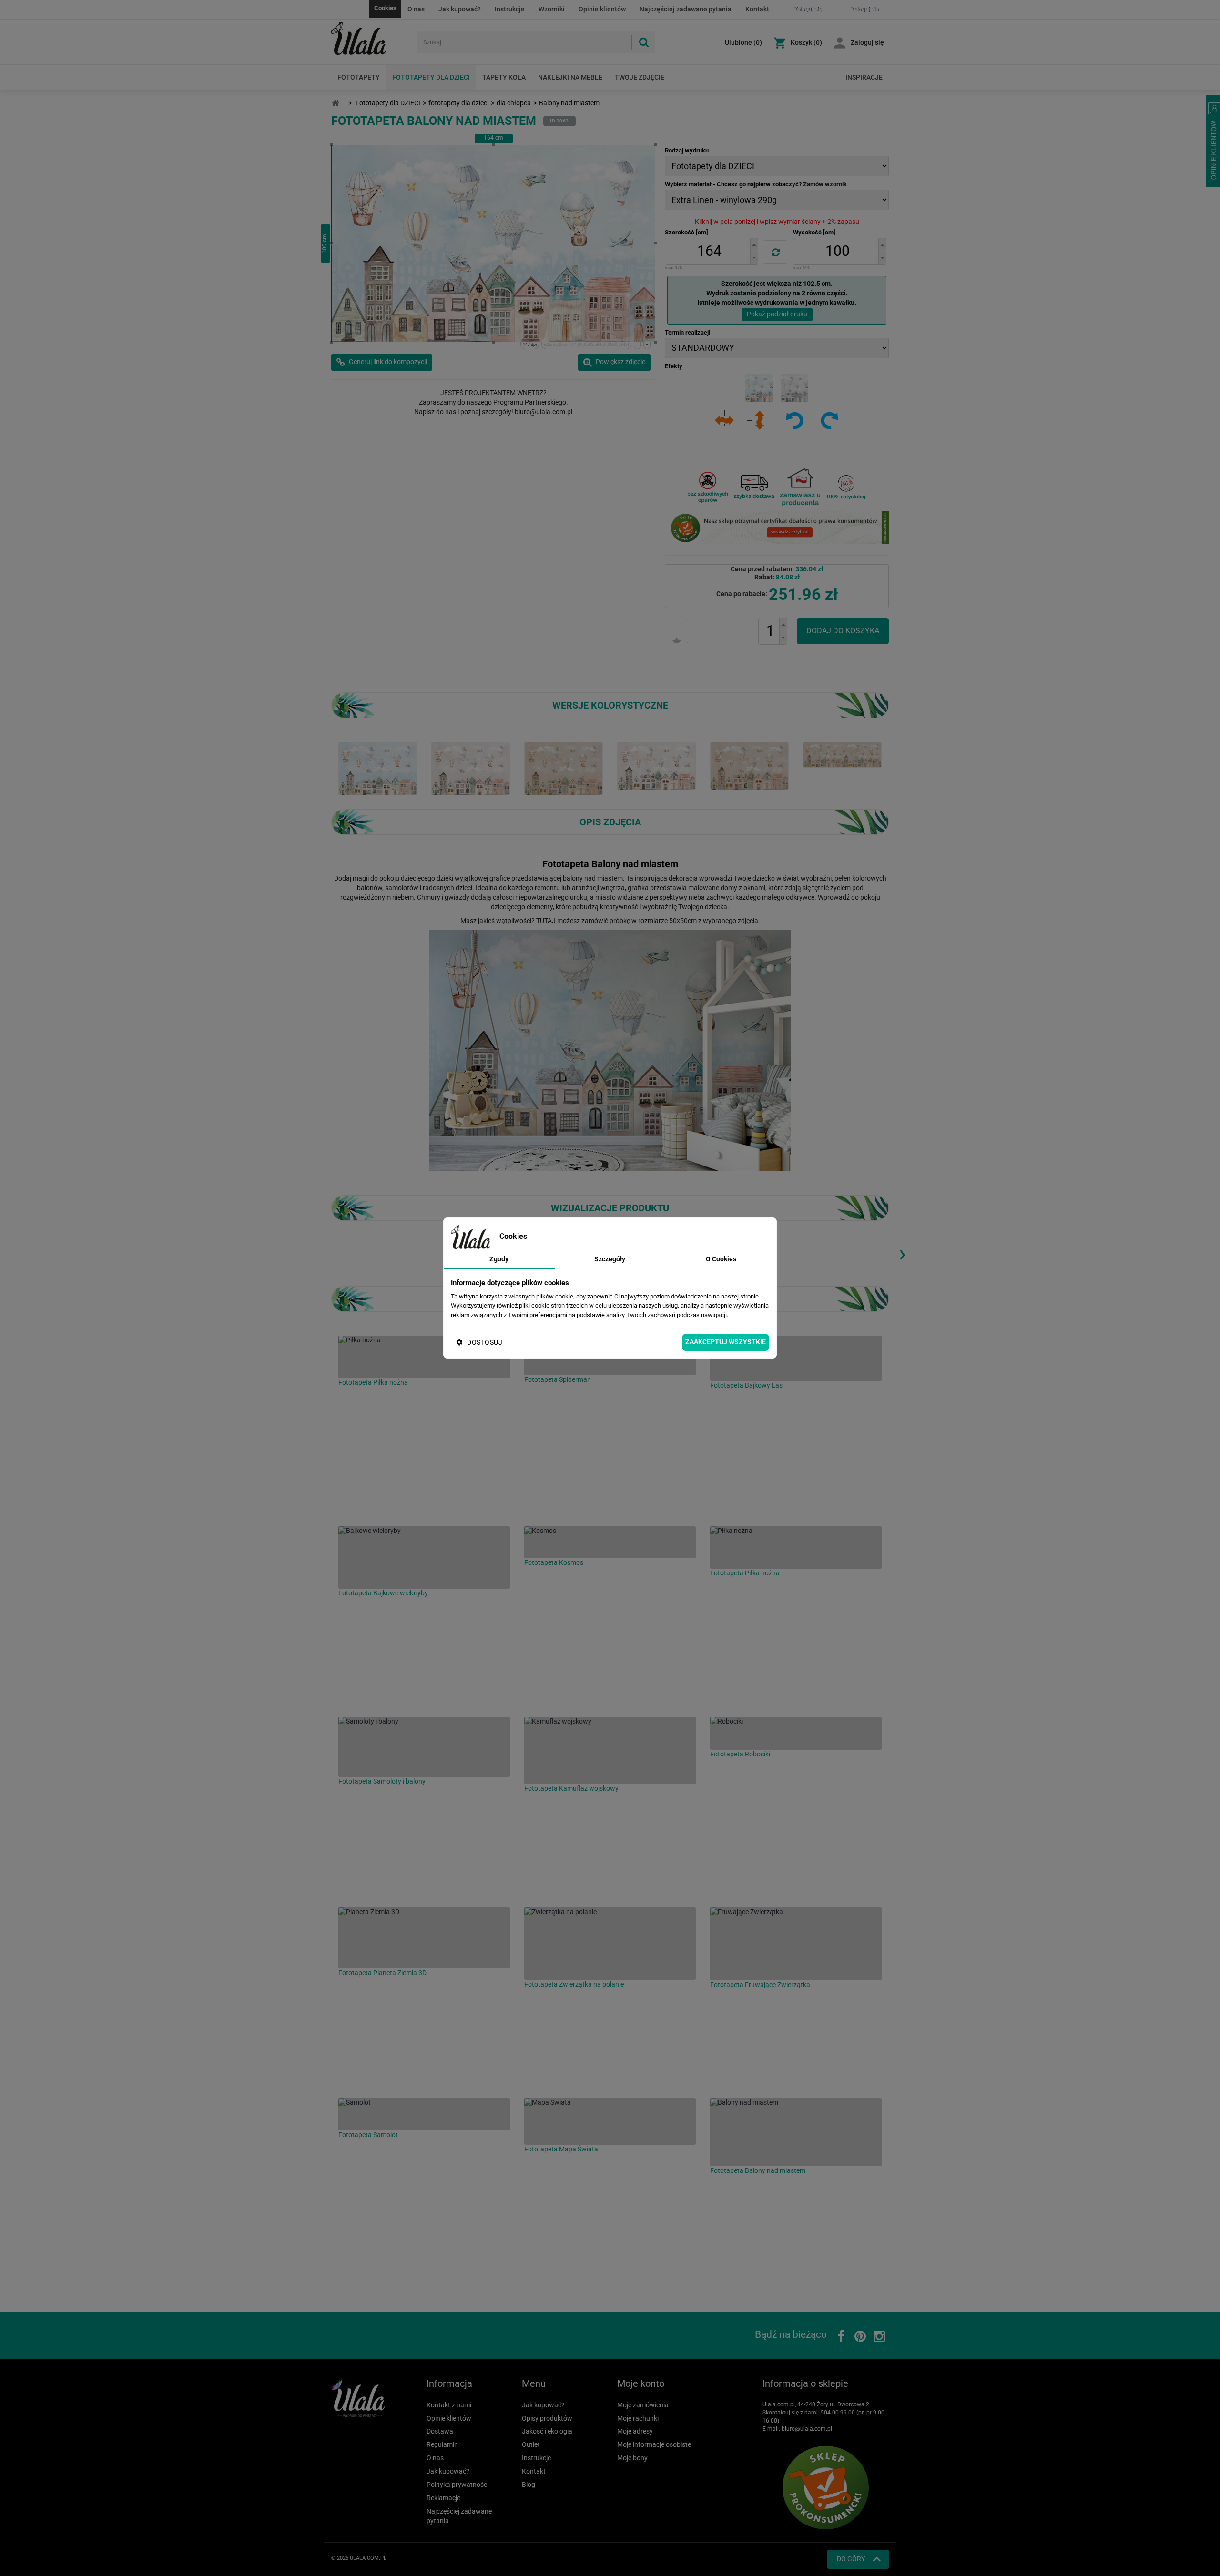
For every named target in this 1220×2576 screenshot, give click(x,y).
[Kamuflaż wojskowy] (610, 1750)
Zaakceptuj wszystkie (726, 1342)
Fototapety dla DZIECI (431, 77)
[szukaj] (643, 42)
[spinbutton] (709, 251)
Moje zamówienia (643, 2405)
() (743, 42)
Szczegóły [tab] (610, 1259)
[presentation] (902, 1253)
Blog (529, 2485)
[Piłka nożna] (424, 1357)
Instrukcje (510, 9)
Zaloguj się (867, 42)
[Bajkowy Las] (796, 1358)
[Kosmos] (610, 1542)
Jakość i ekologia (547, 2431)
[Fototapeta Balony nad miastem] (378, 768)
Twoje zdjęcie (640, 77)
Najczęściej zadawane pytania (686, 9)
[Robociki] (796, 1733)
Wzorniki (552, 9)
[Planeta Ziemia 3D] (424, 1938)
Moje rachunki (638, 2418)
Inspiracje (864, 77)
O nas (416, 9)
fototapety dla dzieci (458, 103)
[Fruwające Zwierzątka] (796, 1944)
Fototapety (359, 77)
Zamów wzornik (825, 184)
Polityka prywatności (457, 2485)
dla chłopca (514, 103)
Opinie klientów (602, 9)
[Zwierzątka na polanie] (610, 1944)
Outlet (531, 2444)
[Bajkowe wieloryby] (424, 1557)
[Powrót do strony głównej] (335, 103)
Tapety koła (504, 77)
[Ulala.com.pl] (371, 39)
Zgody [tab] (499, 1259)
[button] (754, 245)
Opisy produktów (547, 2418)
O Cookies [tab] (721, 1259)
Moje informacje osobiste (654, 2444)
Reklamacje (443, 2498)
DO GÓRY (851, 2559)
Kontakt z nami (449, 2405)
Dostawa (440, 2431)
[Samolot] (424, 2114)
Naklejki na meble (570, 77)
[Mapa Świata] (610, 2121)
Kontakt (757, 9)
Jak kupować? (460, 9)
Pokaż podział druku (777, 314)
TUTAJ (546, 921)
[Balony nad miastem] (796, 2132)
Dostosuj (485, 1342)
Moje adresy (635, 2431)
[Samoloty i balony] (424, 1747)
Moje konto (641, 2383)
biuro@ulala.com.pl (807, 2429)
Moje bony (632, 2458)
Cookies (385, 8)
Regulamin (442, 2444)
